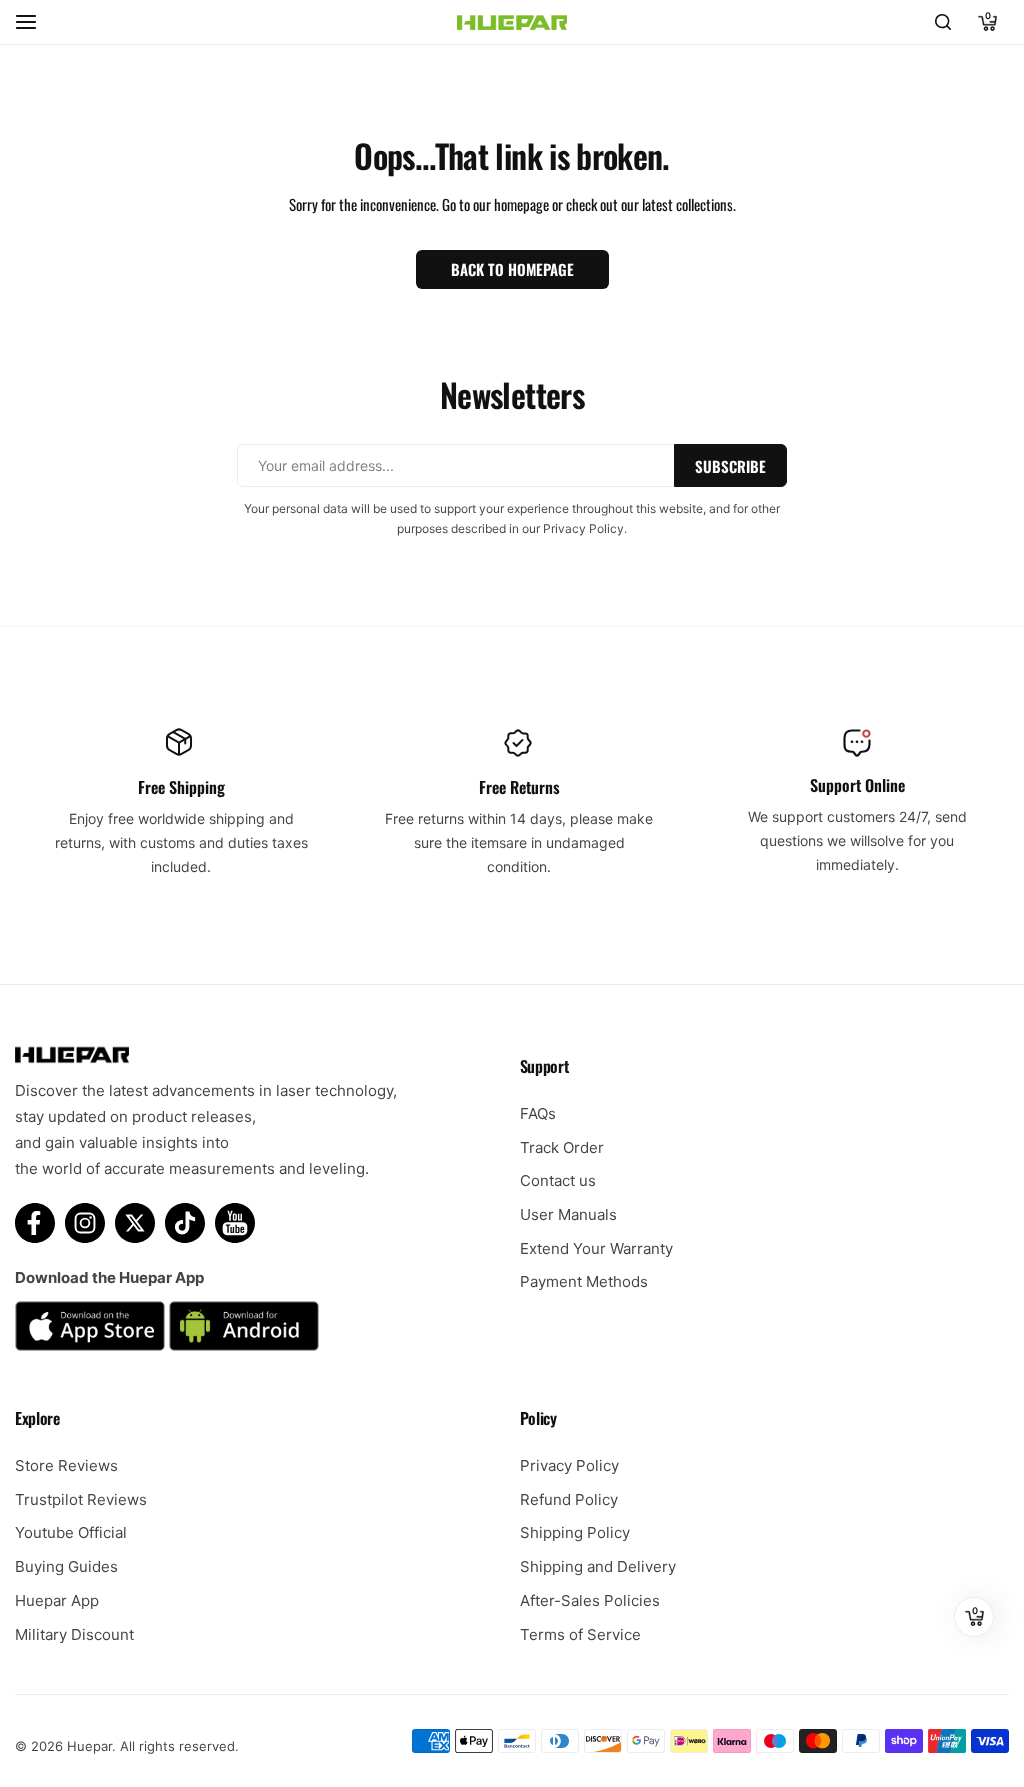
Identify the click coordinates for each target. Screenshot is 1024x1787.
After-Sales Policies (590, 1600)
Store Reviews (66, 1465)
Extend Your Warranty (596, 1248)
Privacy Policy (569, 1465)
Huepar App (57, 1600)
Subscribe (730, 466)
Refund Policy (569, 1499)
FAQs (538, 1113)
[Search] (943, 22)
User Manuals (568, 1214)
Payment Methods (584, 1281)
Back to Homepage (512, 269)
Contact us (558, 1180)
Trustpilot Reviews (81, 1499)
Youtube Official (71, 1532)
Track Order (562, 1147)
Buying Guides (66, 1566)
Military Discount (74, 1634)
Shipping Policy (575, 1532)
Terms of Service (580, 1634)
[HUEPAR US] (512, 22)
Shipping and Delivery (598, 1566)
